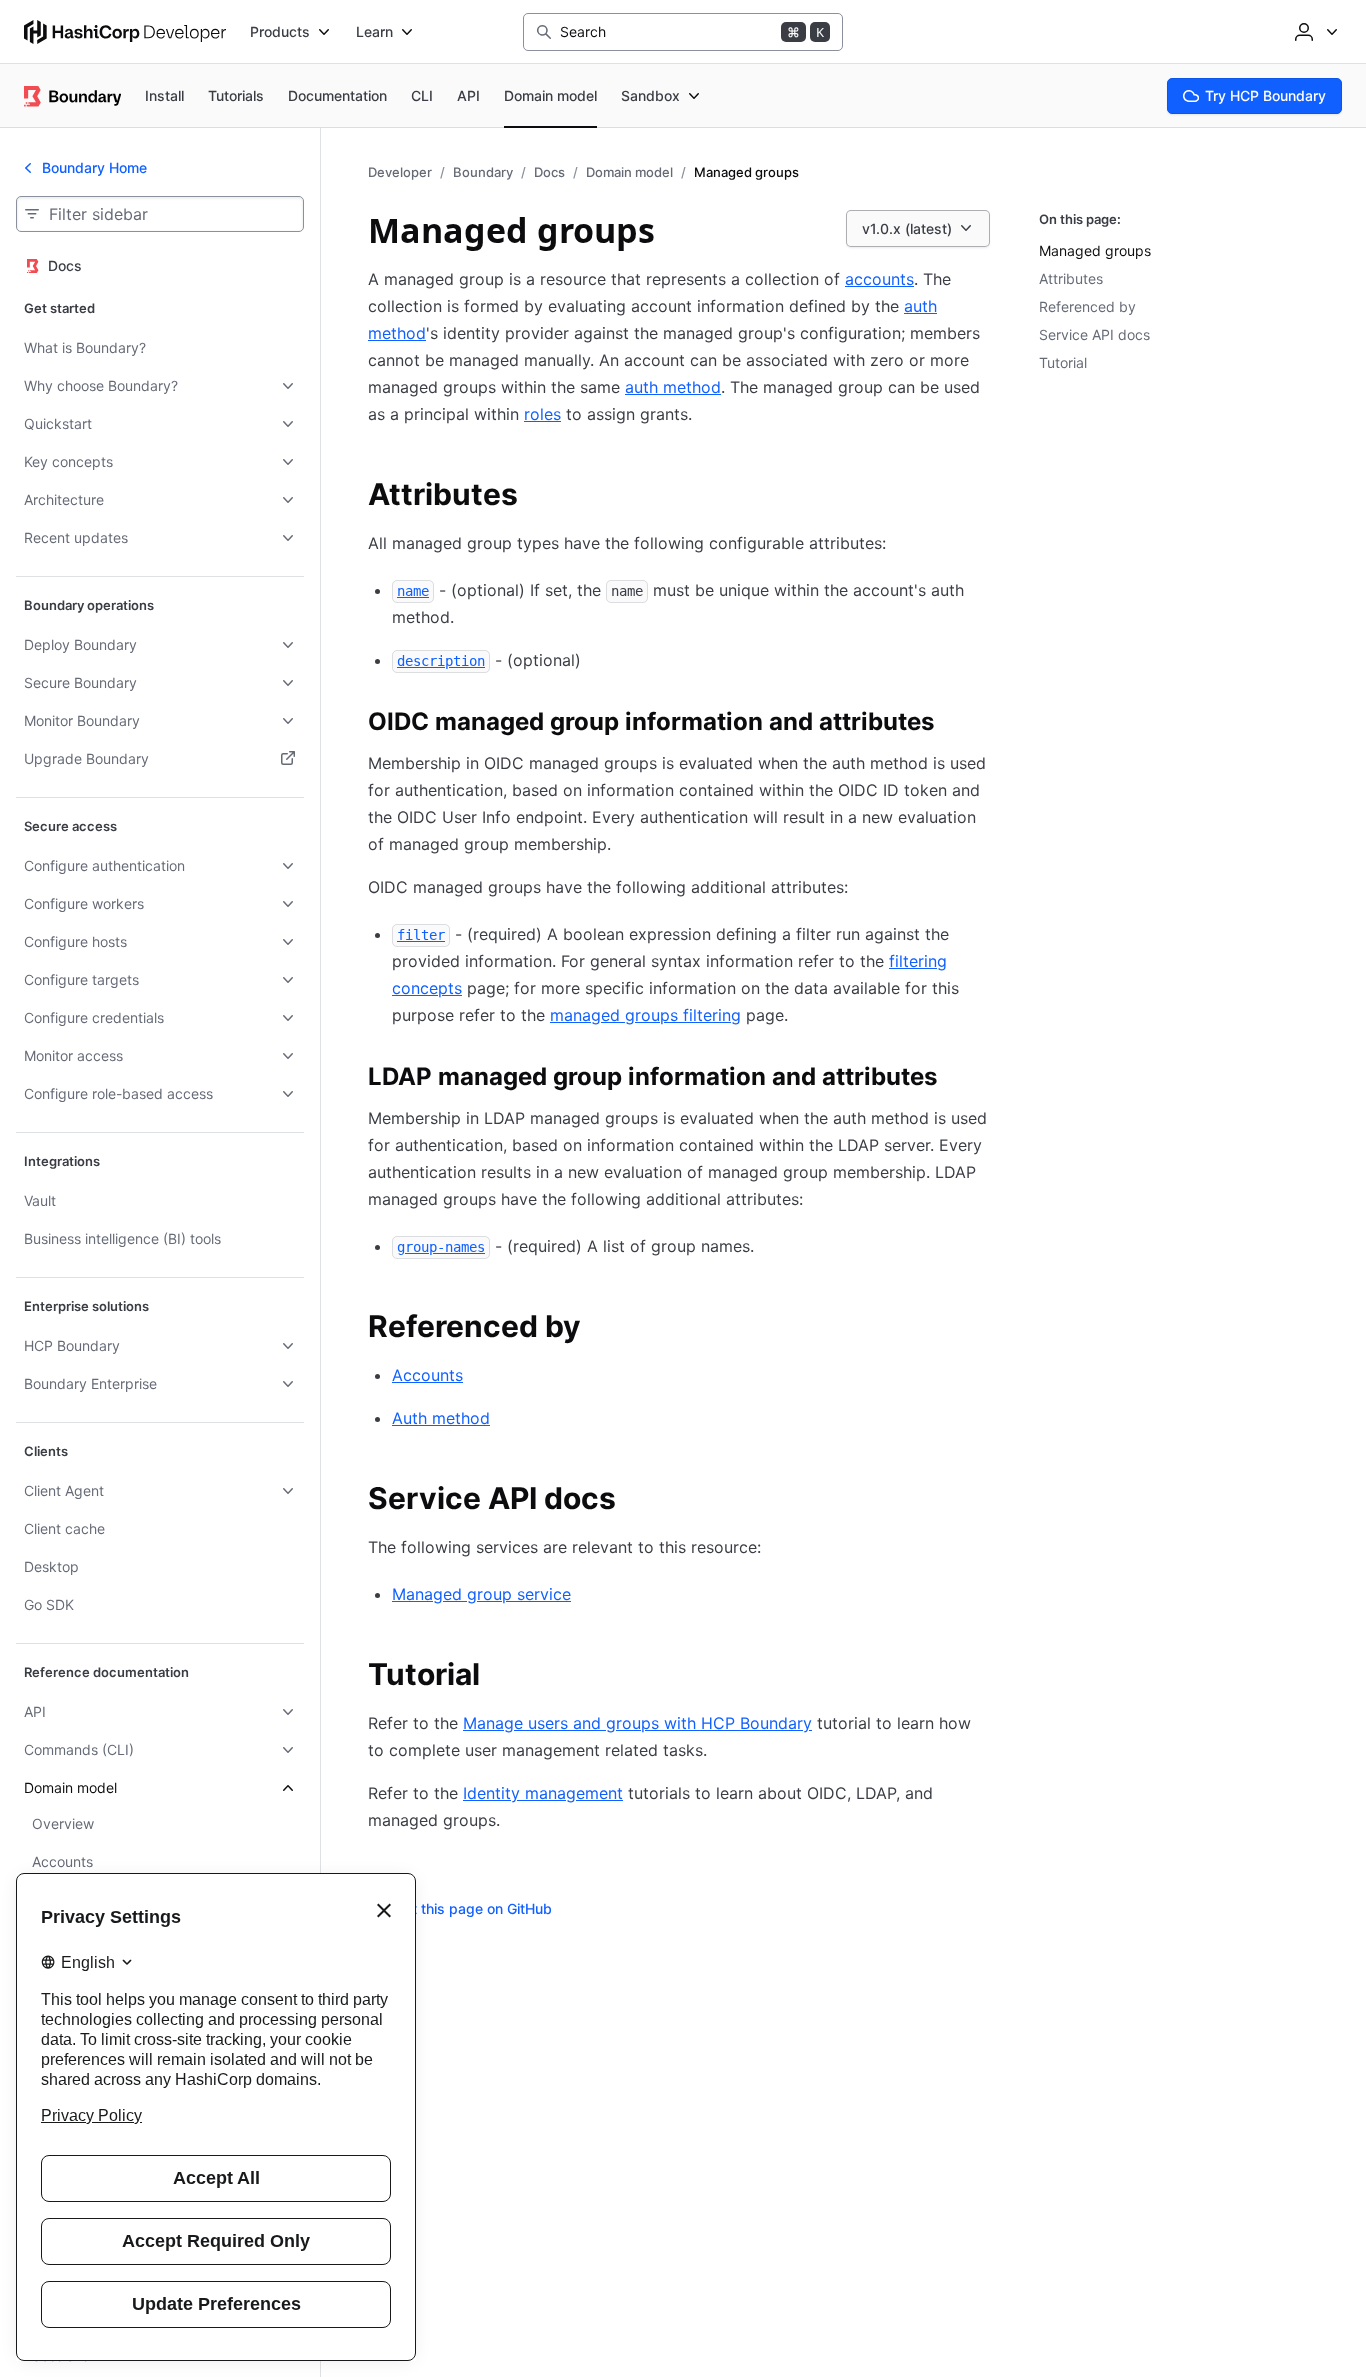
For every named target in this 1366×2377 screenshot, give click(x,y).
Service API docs (1094, 334)
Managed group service (481, 1594)
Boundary (483, 172)
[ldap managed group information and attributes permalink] (957, 1080)
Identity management (543, 1793)
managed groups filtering (645, 1015)
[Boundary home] (72, 96)
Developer (400, 172)
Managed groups (1095, 250)
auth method (673, 387)
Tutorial (1063, 362)
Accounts (427, 1375)
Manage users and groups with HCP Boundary (637, 1723)
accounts (879, 279)
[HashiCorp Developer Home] (125, 32)
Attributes (1071, 278)
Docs (549, 172)
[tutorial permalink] (500, 1677)
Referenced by (1087, 306)
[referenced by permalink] (601, 1329)
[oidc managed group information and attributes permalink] (954, 725)
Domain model (629, 172)
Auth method (441, 1418)
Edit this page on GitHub (472, 1908)
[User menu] (1314, 32)
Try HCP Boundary (1265, 95)
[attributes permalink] (538, 497)
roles (542, 414)
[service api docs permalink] (636, 1501)
